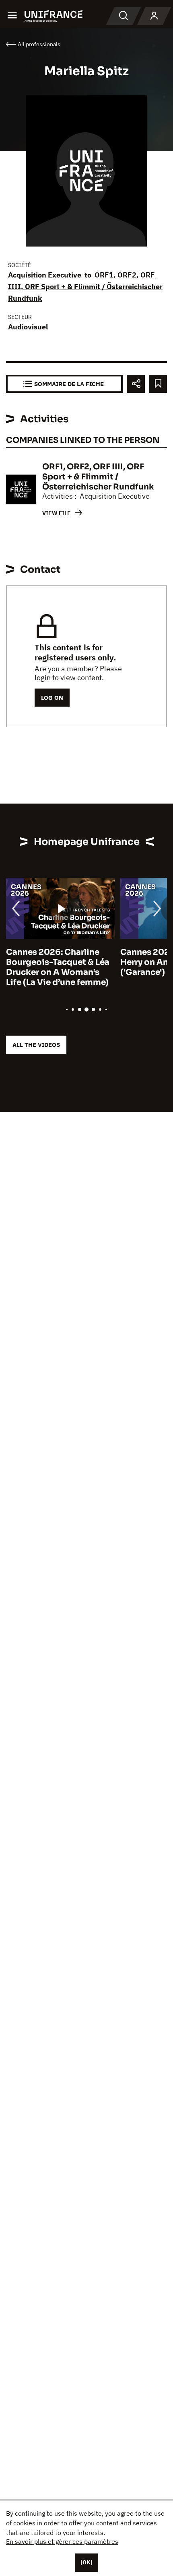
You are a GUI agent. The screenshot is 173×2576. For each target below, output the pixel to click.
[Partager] (136, 384)
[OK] (86, 2562)
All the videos (36, 1045)
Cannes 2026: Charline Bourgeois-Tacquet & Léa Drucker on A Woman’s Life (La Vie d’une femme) (58, 967)
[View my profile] (154, 16)
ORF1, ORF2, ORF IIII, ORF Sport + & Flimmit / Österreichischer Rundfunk (85, 287)
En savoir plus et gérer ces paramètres (62, 2541)
